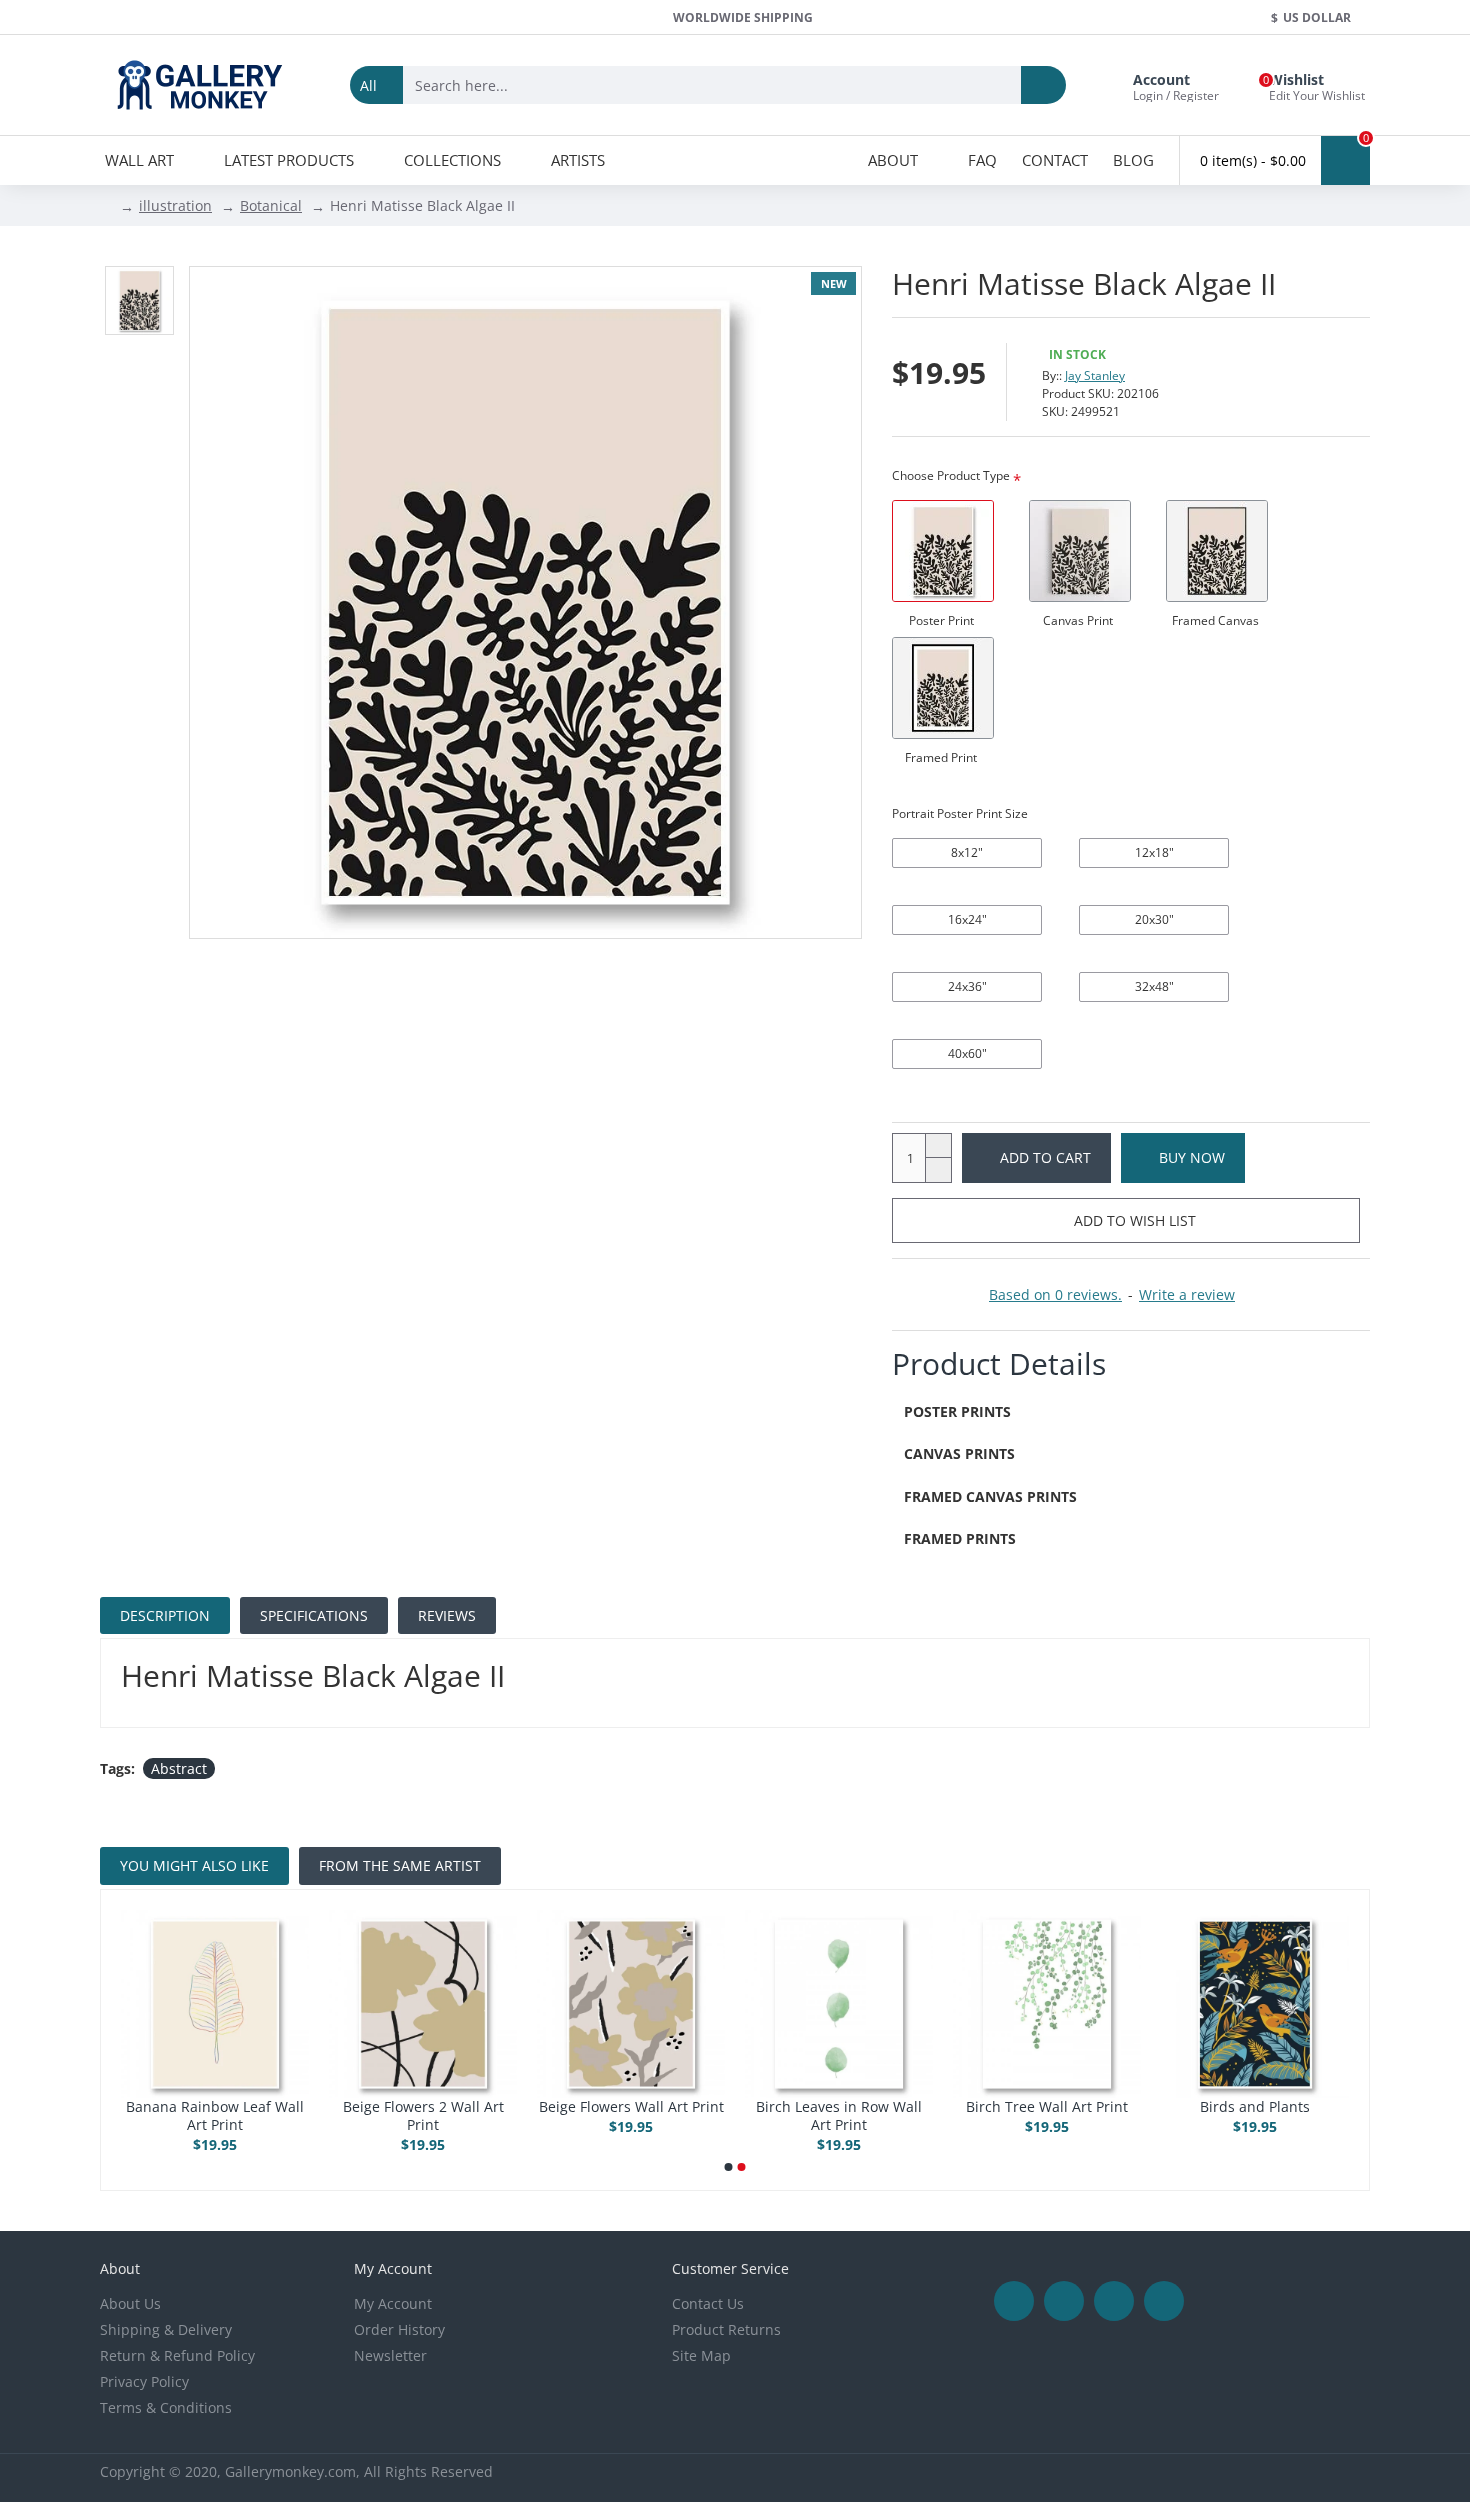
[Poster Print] (943, 551)
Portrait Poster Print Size (960, 813)
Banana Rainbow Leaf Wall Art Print (215, 2116)
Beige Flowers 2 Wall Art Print (423, 2116)
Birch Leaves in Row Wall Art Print (839, 2116)
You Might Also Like (194, 1865)
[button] (729, 2167)
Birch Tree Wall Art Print (1047, 2107)
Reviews (447, 1615)
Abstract (179, 1768)
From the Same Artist (400, 1865)
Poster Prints (957, 1411)
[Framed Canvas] (1217, 551)
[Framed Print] (943, 688)
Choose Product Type (951, 475)
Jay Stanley (1095, 375)
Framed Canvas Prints (990, 1496)
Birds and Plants (1255, 2107)
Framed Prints (960, 1538)
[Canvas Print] (1080, 551)
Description (165, 1615)
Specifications (314, 1615)
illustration (175, 205)
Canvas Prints (959, 1453)
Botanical (271, 205)
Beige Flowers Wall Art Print (631, 2107)
